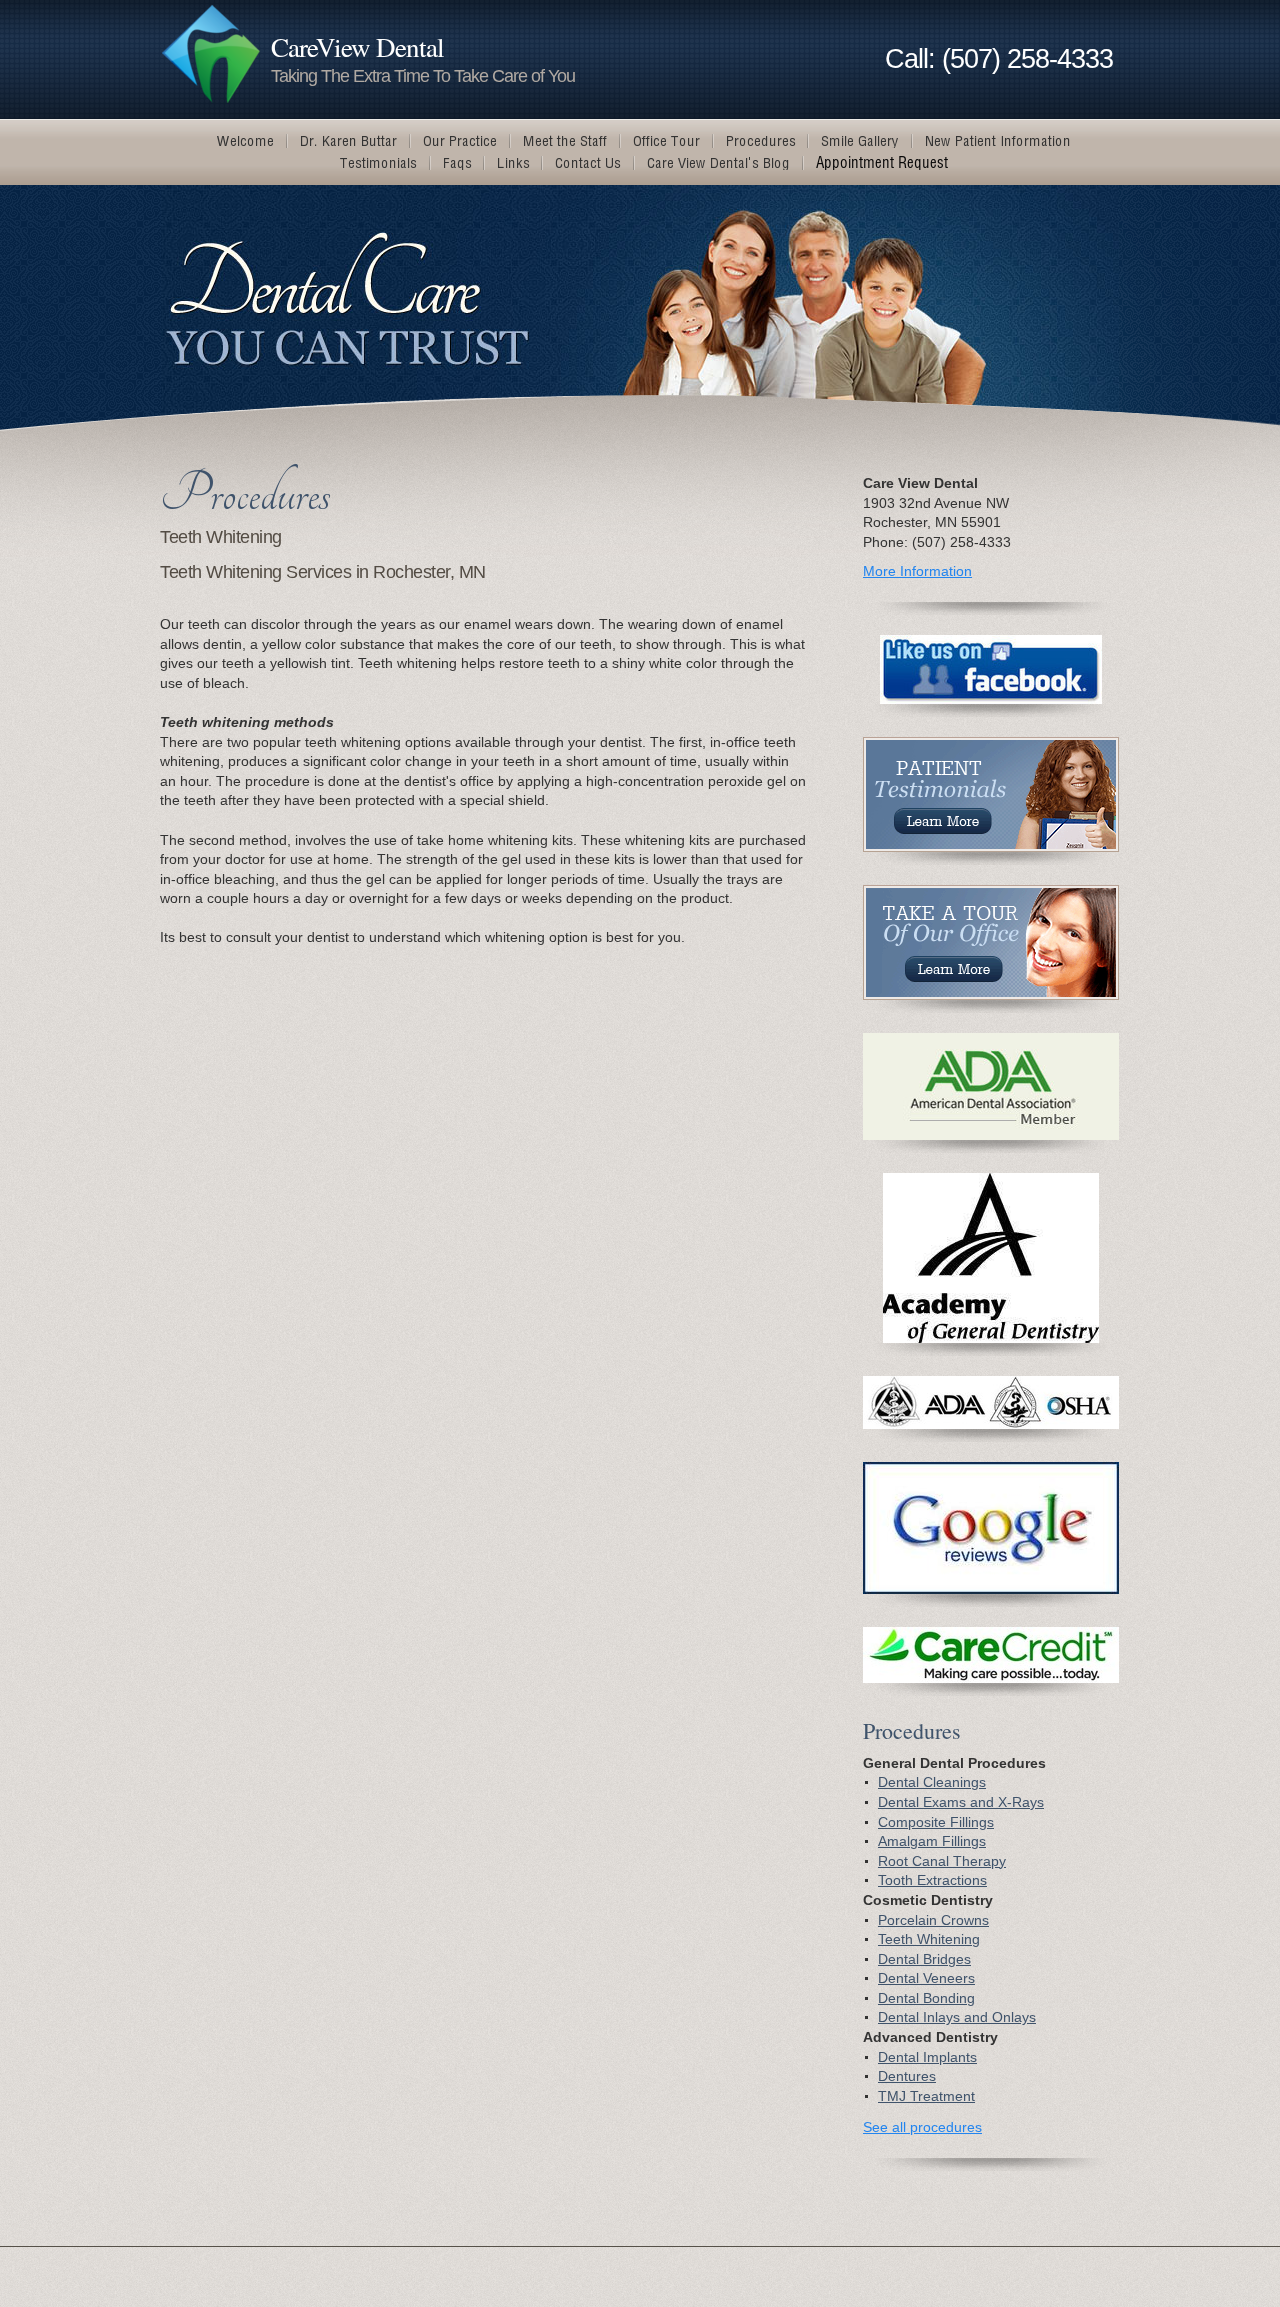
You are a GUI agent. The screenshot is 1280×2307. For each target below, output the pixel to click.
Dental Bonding (926, 1998)
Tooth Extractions (932, 1880)
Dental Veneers (926, 1978)
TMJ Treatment (926, 2096)
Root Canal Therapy (942, 1861)
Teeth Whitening (929, 1939)
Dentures (907, 2076)
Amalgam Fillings (932, 1841)
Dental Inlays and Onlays (957, 2017)
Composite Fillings (936, 1822)
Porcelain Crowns (933, 1920)
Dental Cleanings (932, 1782)
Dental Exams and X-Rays (961, 1802)
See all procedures (922, 2127)
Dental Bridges (924, 1959)
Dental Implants (927, 2057)
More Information (917, 571)
